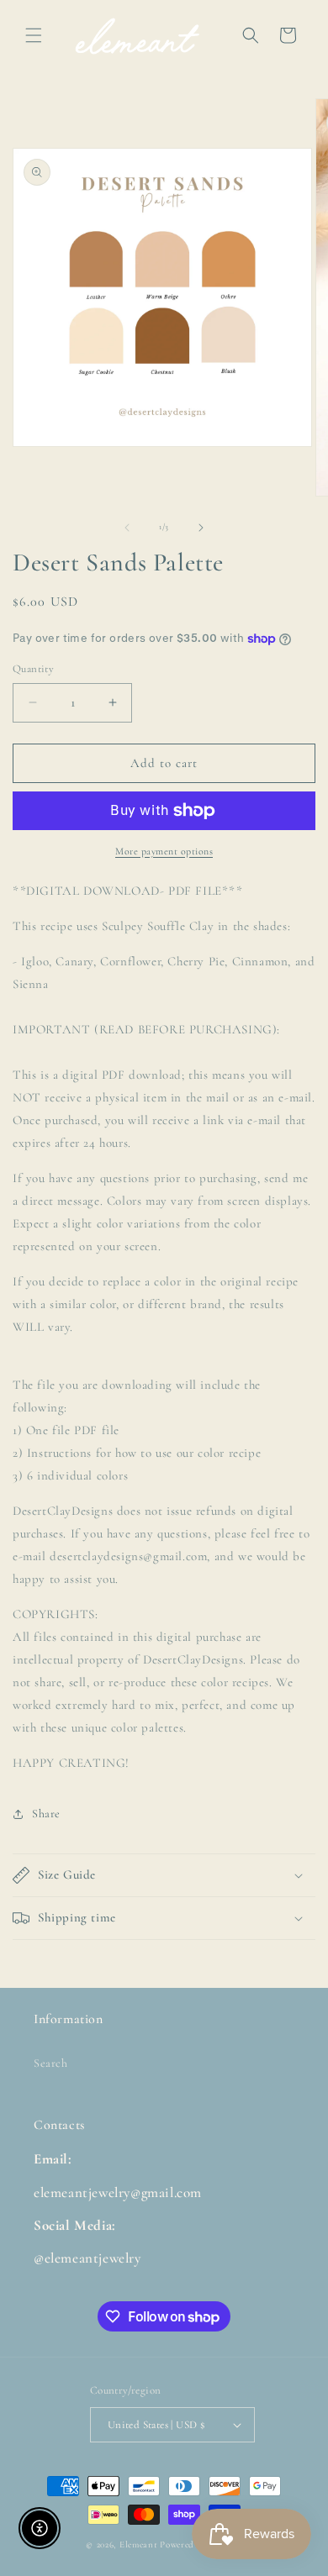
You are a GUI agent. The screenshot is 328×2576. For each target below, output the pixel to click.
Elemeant (139, 2544)
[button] (34, 35)
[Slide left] (127, 528)
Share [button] (46, 1814)
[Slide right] (201, 528)
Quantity (33, 669)
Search (51, 2063)
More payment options (164, 851)
